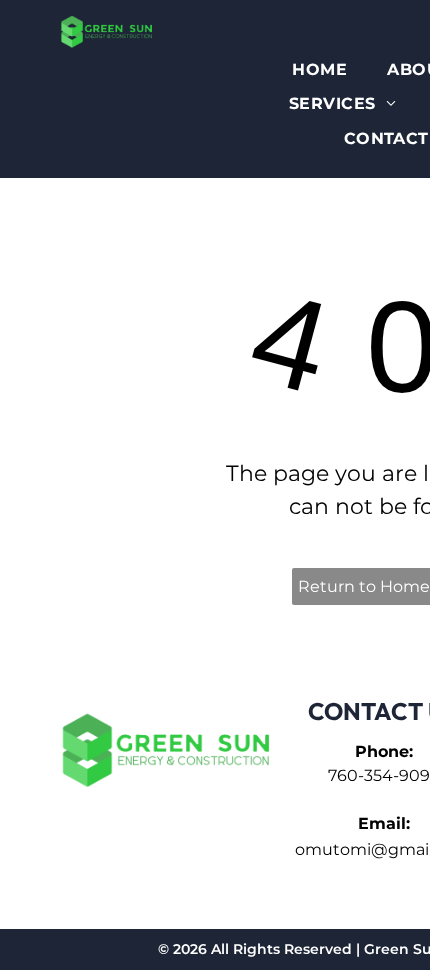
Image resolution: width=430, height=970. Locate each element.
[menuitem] (319, 70)
